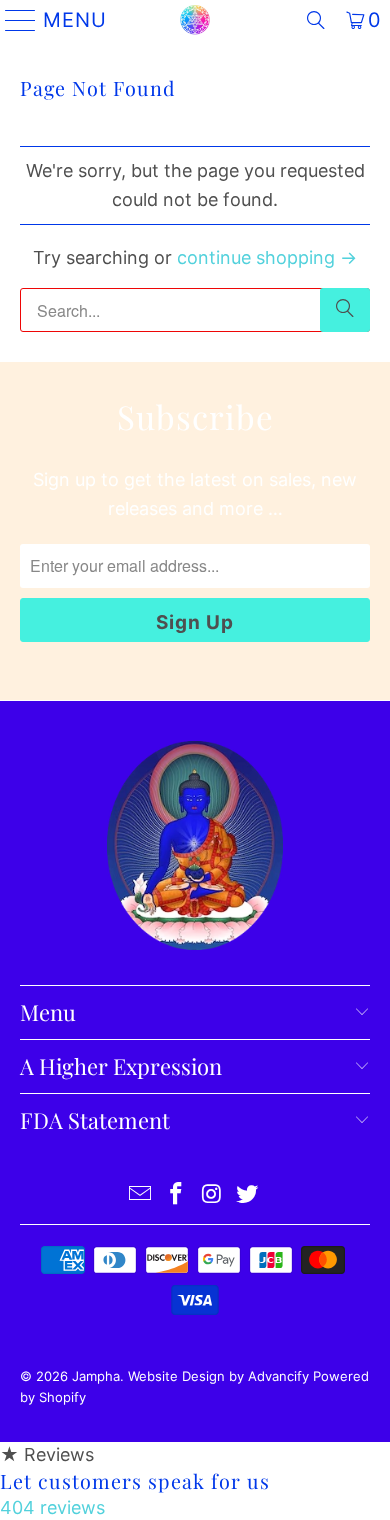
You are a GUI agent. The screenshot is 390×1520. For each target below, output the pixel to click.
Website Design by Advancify (218, 1376)
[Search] (316, 20)
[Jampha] (195, 20)
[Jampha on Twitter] (248, 1195)
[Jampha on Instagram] (212, 1195)
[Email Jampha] (141, 1195)
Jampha (96, 1376)
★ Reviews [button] (47, 1454)
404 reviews (52, 1507)
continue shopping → (267, 257)
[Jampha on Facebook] (176, 1195)
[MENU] (13, 20)
